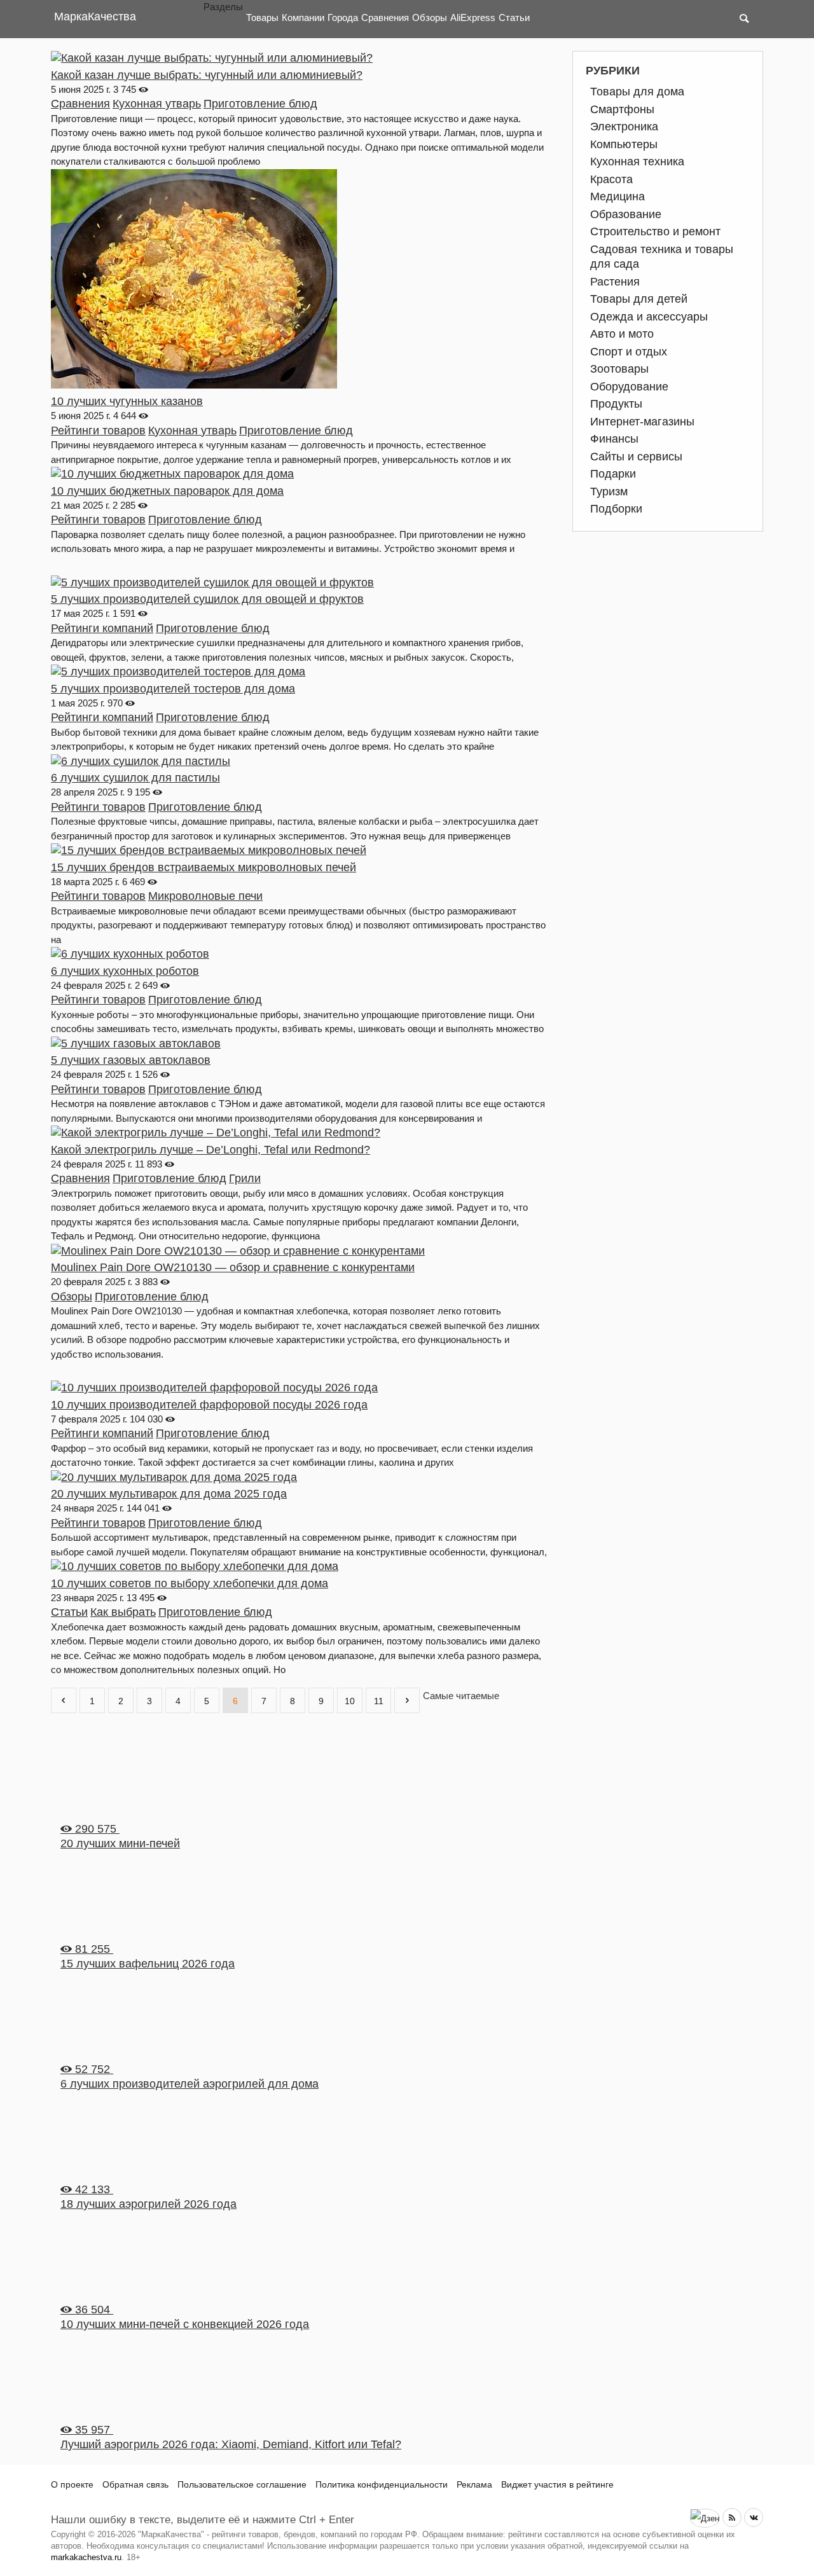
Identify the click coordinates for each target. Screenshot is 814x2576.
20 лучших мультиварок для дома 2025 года (169, 1494)
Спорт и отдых (629, 352)
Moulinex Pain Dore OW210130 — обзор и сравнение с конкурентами (233, 1267)
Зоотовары (619, 369)
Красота (611, 179)
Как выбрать (123, 1612)
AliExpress (473, 17)
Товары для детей (639, 299)
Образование (626, 214)
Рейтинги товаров (98, 430)
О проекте (72, 2484)
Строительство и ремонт (655, 231)
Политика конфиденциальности (382, 2484)
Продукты (616, 404)
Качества (95, 17)
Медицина (617, 196)
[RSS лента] (732, 2517)
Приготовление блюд (260, 104)
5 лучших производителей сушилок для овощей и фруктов (207, 599)
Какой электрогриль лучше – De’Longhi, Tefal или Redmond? (210, 1150)
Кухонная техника (637, 162)
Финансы (614, 439)
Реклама (474, 2484)
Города (343, 17)
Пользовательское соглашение (242, 2484)
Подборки (616, 509)
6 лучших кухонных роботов (125, 971)
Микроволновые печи (205, 896)
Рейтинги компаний (102, 628)
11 (379, 1701)
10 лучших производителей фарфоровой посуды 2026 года (209, 1405)
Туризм (609, 492)
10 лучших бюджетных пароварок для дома (167, 491)
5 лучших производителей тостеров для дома (173, 689)
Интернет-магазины (642, 422)
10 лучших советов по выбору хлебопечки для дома (190, 1583)
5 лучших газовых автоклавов (131, 1060)
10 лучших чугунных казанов (127, 401)
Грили (245, 1178)
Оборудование (629, 387)
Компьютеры (624, 144)
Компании (303, 17)
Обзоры (430, 17)
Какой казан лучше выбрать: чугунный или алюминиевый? (207, 75)
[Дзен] (705, 2518)
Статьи (514, 17)
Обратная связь (135, 2484)
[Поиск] (744, 19)
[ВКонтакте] (754, 2517)
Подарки (613, 474)
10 (350, 1701)
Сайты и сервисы (636, 457)
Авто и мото (622, 334)
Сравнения (385, 17)
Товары (262, 17)
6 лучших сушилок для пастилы (135, 778)
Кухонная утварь (157, 104)
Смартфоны (622, 109)
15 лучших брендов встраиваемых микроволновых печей (203, 867)
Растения (615, 282)
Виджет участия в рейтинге (557, 2484)
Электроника (624, 127)
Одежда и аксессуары (649, 317)
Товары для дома (637, 92)
